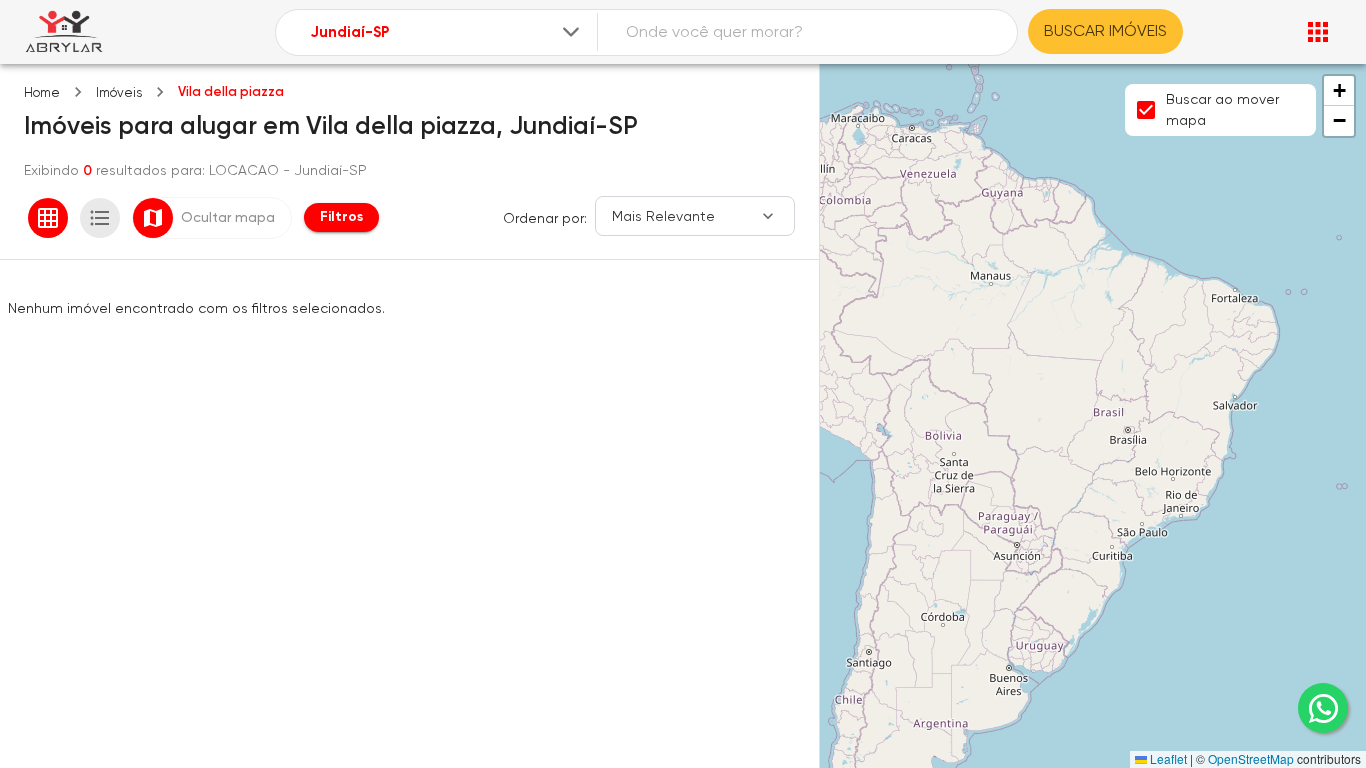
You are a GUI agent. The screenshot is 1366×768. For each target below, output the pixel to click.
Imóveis (119, 92)
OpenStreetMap (1251, 758)
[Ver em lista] (100, 218)
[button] (1339, 91)
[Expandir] (571, 32)
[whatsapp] (1323, 708)
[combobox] (446, 32)
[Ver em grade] (48, 218)
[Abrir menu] (1318, 32)
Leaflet (1167, 758)
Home (42, 92)
